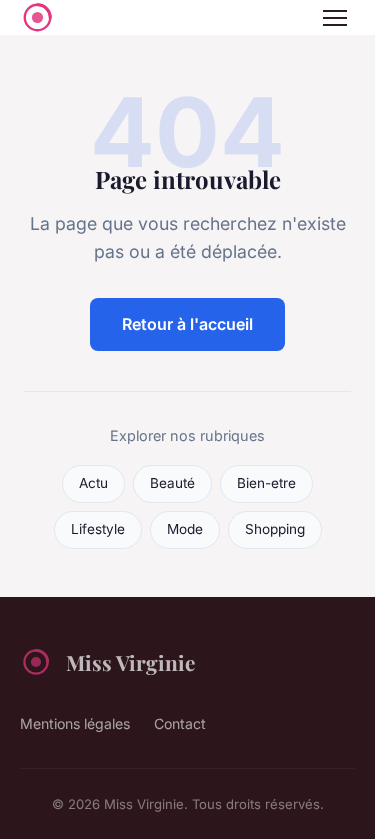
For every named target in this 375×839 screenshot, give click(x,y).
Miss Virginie (130, 662)
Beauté (172, 483)
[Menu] (335, 18)
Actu (93, 483)
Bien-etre (266, 483)
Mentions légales (75, 723)
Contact (180, 723)
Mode (185, 529)
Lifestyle (98, 529)
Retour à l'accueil (187, 324)
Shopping (275, 529)
